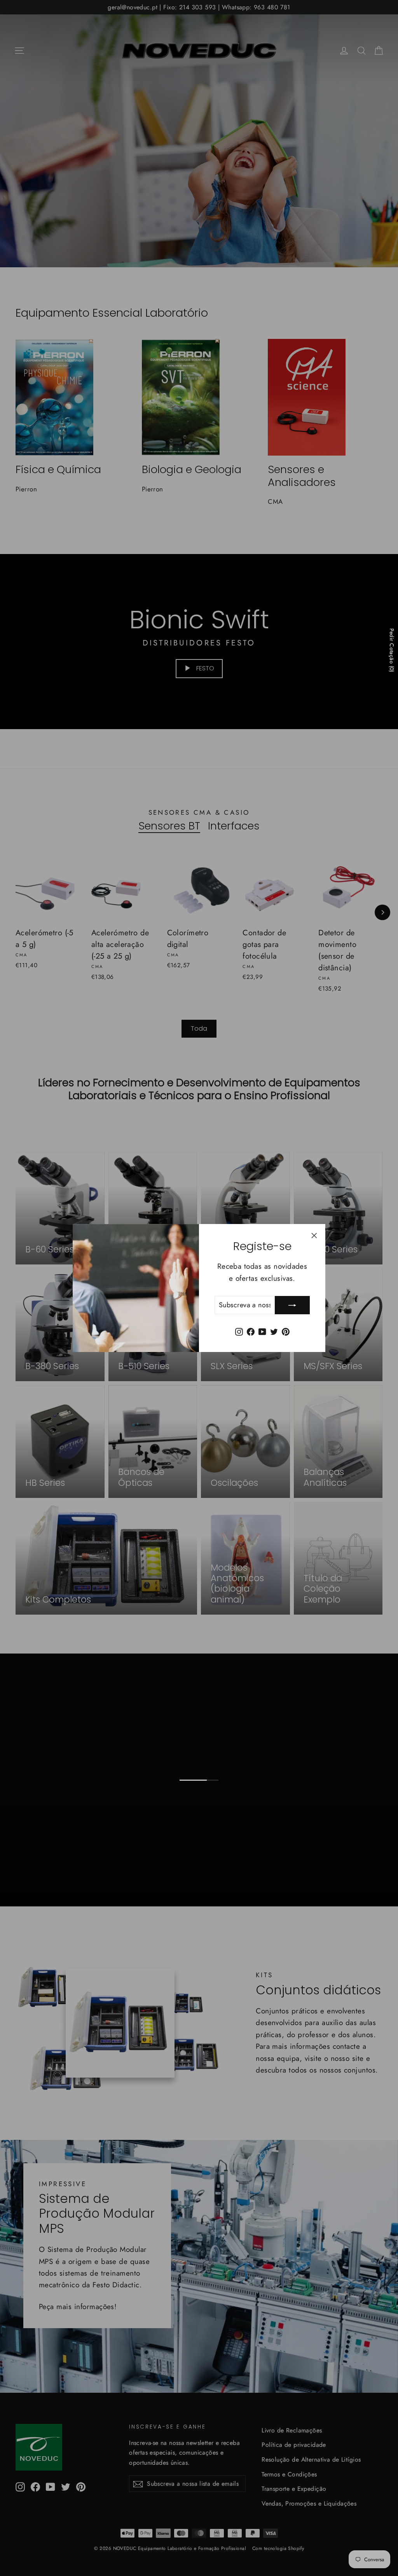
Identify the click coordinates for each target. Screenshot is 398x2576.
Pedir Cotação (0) (392, 650)
